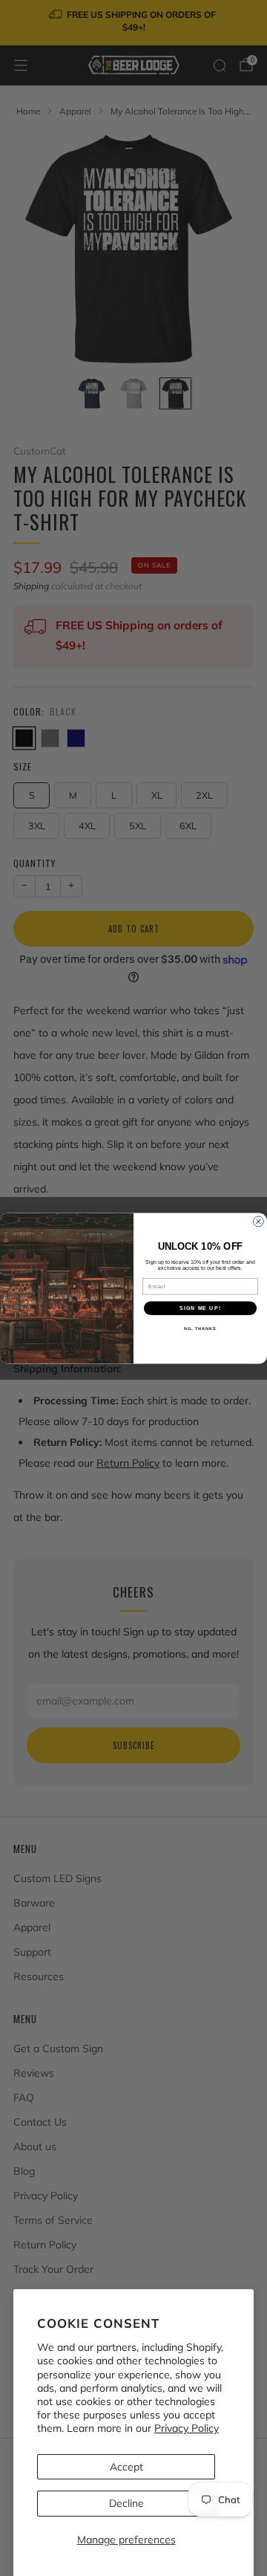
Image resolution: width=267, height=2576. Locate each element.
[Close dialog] (259, 1222)
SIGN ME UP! (200, 1308)
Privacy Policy (187, 2428)
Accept (126, 2467)
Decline (126, 2503)
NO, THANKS (200, 1328)
